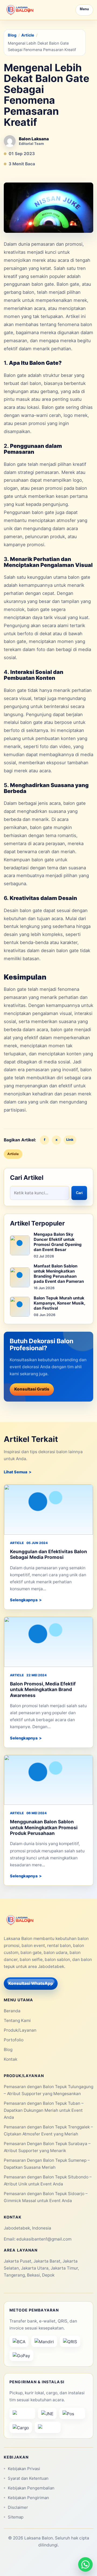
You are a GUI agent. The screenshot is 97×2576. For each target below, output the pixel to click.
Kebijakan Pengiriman (28, 2498)
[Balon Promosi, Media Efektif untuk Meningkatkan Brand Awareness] (48, 1642)
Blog (12, 35)
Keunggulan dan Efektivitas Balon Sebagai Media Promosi (48, 1554)
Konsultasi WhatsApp (31, 1983)
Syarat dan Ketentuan (28, 2478)
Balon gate (68, 284)
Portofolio (14, 2040)
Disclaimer (18, 2507)
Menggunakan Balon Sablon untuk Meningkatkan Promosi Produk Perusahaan (44, 1827)
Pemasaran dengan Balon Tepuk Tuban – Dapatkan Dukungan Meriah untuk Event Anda (44, 2110)
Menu (84, 9)
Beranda (12, 2011)
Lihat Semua (15, 1472)
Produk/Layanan (20, 2030)
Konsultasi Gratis (32, 1389)
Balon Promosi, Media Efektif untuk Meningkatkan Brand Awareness (43, 1689)
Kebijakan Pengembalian (31, 2488)
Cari (79, 1193)
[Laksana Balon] (20, 10)
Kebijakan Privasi (24, 2469)
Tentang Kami (17, 2021)
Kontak (11, 2059)
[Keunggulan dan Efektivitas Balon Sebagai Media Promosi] (48, 1510)
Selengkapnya (24, 1600)
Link (70, 1140)
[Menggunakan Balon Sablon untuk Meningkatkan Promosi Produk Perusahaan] (48, 1780)
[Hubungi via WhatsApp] (85, 2564)
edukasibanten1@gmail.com (44, 2239)
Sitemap (16, 2517)
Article (28, 35)
